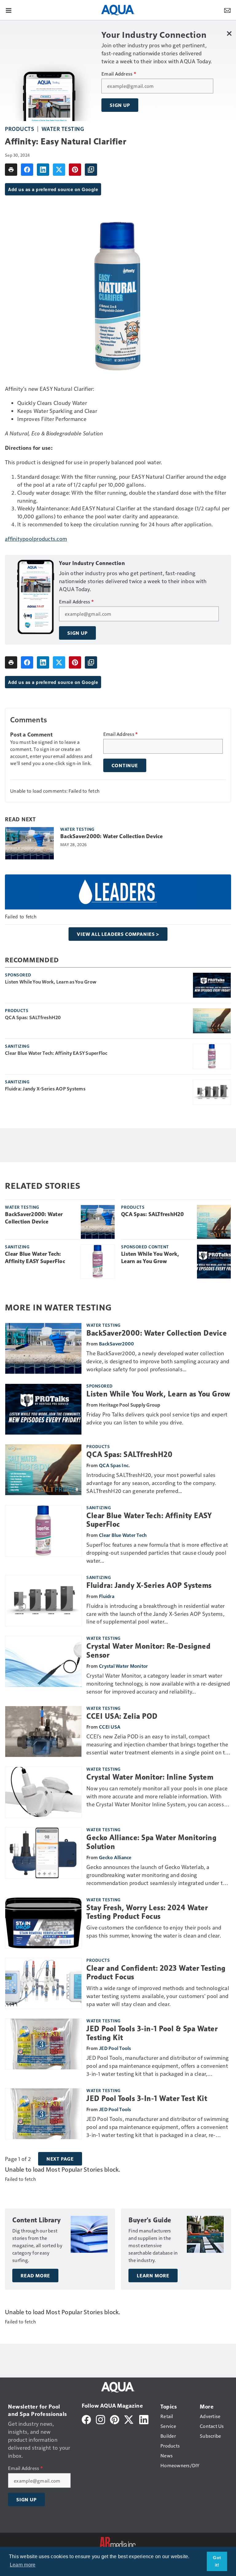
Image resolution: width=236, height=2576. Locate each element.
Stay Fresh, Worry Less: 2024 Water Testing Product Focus (147, 1912)
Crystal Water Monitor (123, 1666)
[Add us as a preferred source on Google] (91, 170)
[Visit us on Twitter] (129, 2419)
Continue (125, 765)
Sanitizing (17, 1046)
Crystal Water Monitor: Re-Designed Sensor (148, 1651)
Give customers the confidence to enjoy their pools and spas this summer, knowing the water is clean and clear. (154, 1931)
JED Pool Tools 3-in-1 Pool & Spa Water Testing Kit (152, 2033)
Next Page (60, 2159)
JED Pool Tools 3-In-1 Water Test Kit (147, 2099)
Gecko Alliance (115, 1857)
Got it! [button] (217, 2561)
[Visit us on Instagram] (100, 2419)
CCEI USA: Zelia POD (122, 1716)
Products (20, 129)
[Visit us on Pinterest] (115, 2419)
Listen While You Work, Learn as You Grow (51, 982)
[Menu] (9, 10)
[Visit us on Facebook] (86, 2419)
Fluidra (107, 1596)
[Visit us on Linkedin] (144, 2419)
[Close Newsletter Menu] (229, 33)
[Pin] (75, 170)
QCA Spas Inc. (114, 1465)
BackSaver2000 (116, 1343)
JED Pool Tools (115, 2048)
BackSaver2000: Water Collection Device (112, 836)
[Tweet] (59, 170)
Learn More (153, 2276)
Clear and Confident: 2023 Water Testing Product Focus (156, 1973)
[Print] (11, 170)
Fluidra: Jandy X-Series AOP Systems (45, 1089)
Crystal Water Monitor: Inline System (150, 1777)
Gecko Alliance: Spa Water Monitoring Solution (151, 1842)
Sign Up (120, 105)
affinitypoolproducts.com (36, 538)
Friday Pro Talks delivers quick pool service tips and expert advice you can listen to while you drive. (157, 1418)
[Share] (27, 170)
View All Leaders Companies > (118, 934)
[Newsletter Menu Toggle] (227, 10)
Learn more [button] (23, 2565)
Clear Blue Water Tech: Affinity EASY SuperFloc (56, 1053)
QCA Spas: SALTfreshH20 (33, 1017)
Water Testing (63, 129)
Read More (35, 2276)
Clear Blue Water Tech (123, 1535)
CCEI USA (110, 1727)
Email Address (119, 74)
